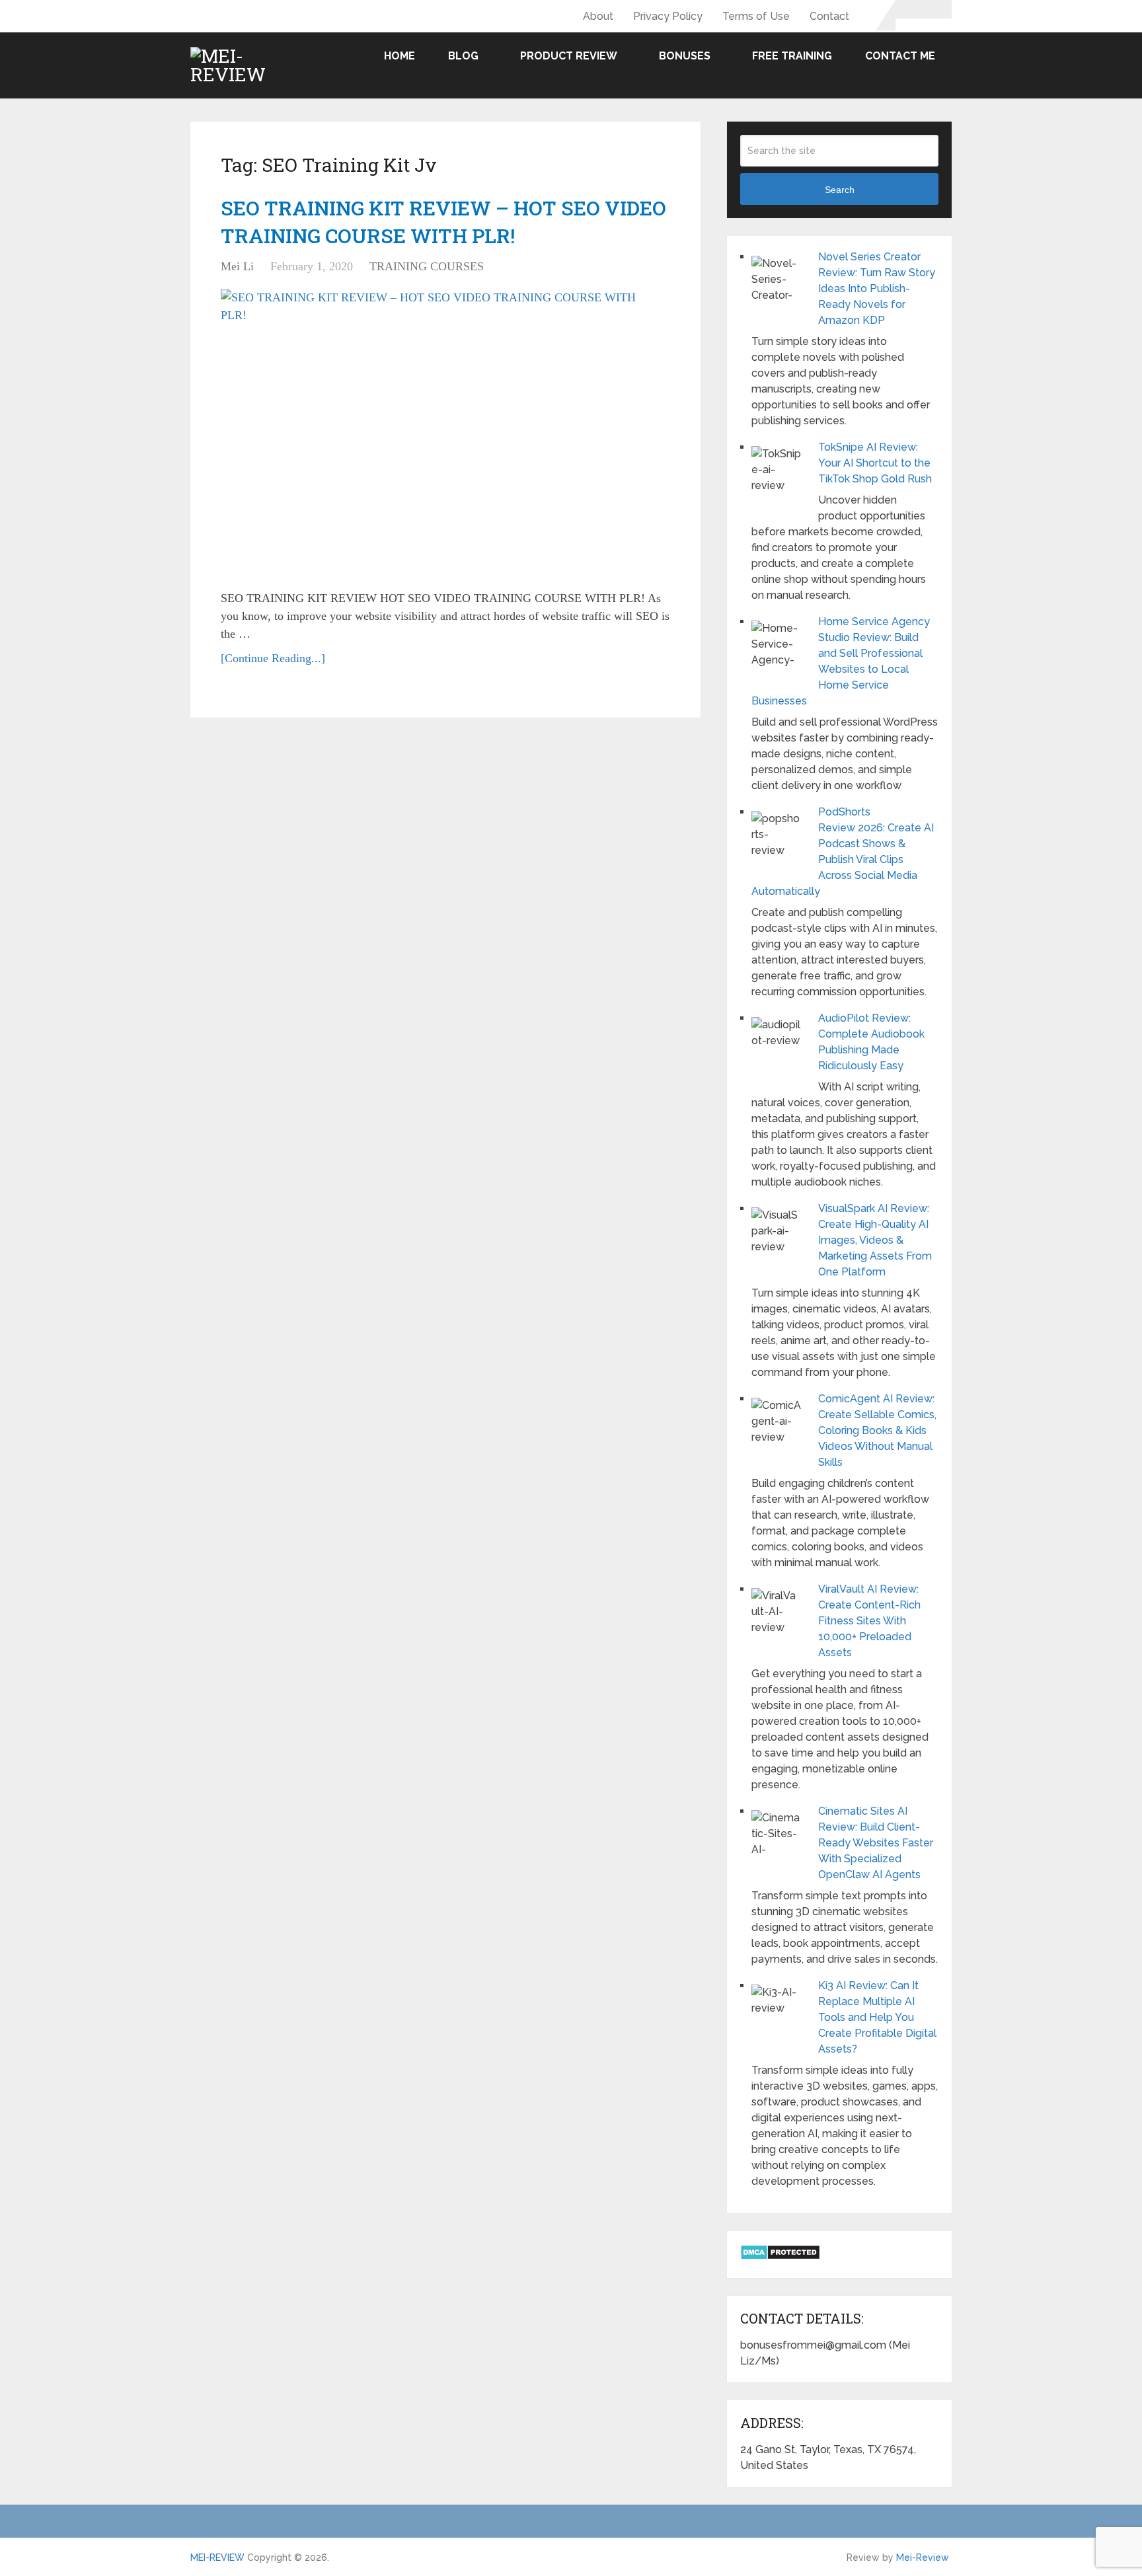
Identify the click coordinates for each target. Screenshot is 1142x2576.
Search (840, 190)
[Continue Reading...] (273, 658)
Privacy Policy (668, 16)
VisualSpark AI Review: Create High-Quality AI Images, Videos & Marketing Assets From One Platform (875, 1240)
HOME (400, 56)
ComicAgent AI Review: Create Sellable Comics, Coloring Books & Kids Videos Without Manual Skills (877, 1430)
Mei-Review (923, 2557)
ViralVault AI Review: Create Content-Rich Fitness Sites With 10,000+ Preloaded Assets (869, 1621)
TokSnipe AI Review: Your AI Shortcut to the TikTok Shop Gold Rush (875, 463)
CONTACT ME (900, 56)
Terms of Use (756, 16)
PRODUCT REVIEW (569, 56)
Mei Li (237, 266)
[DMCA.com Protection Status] (780, 2256)
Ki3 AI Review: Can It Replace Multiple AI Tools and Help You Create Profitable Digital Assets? (877, 2017)
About (598, 16)
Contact (829, 16)
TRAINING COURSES (427, 266)
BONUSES (685, 56)
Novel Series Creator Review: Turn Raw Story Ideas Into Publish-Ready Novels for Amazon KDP (877, 288)
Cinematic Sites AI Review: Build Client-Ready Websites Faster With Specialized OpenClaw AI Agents (876, 1843)
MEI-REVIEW (217, 2557)
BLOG (463, 56)
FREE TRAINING (792, 56)
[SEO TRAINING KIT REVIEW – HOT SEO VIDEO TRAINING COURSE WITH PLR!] (439, 434)
